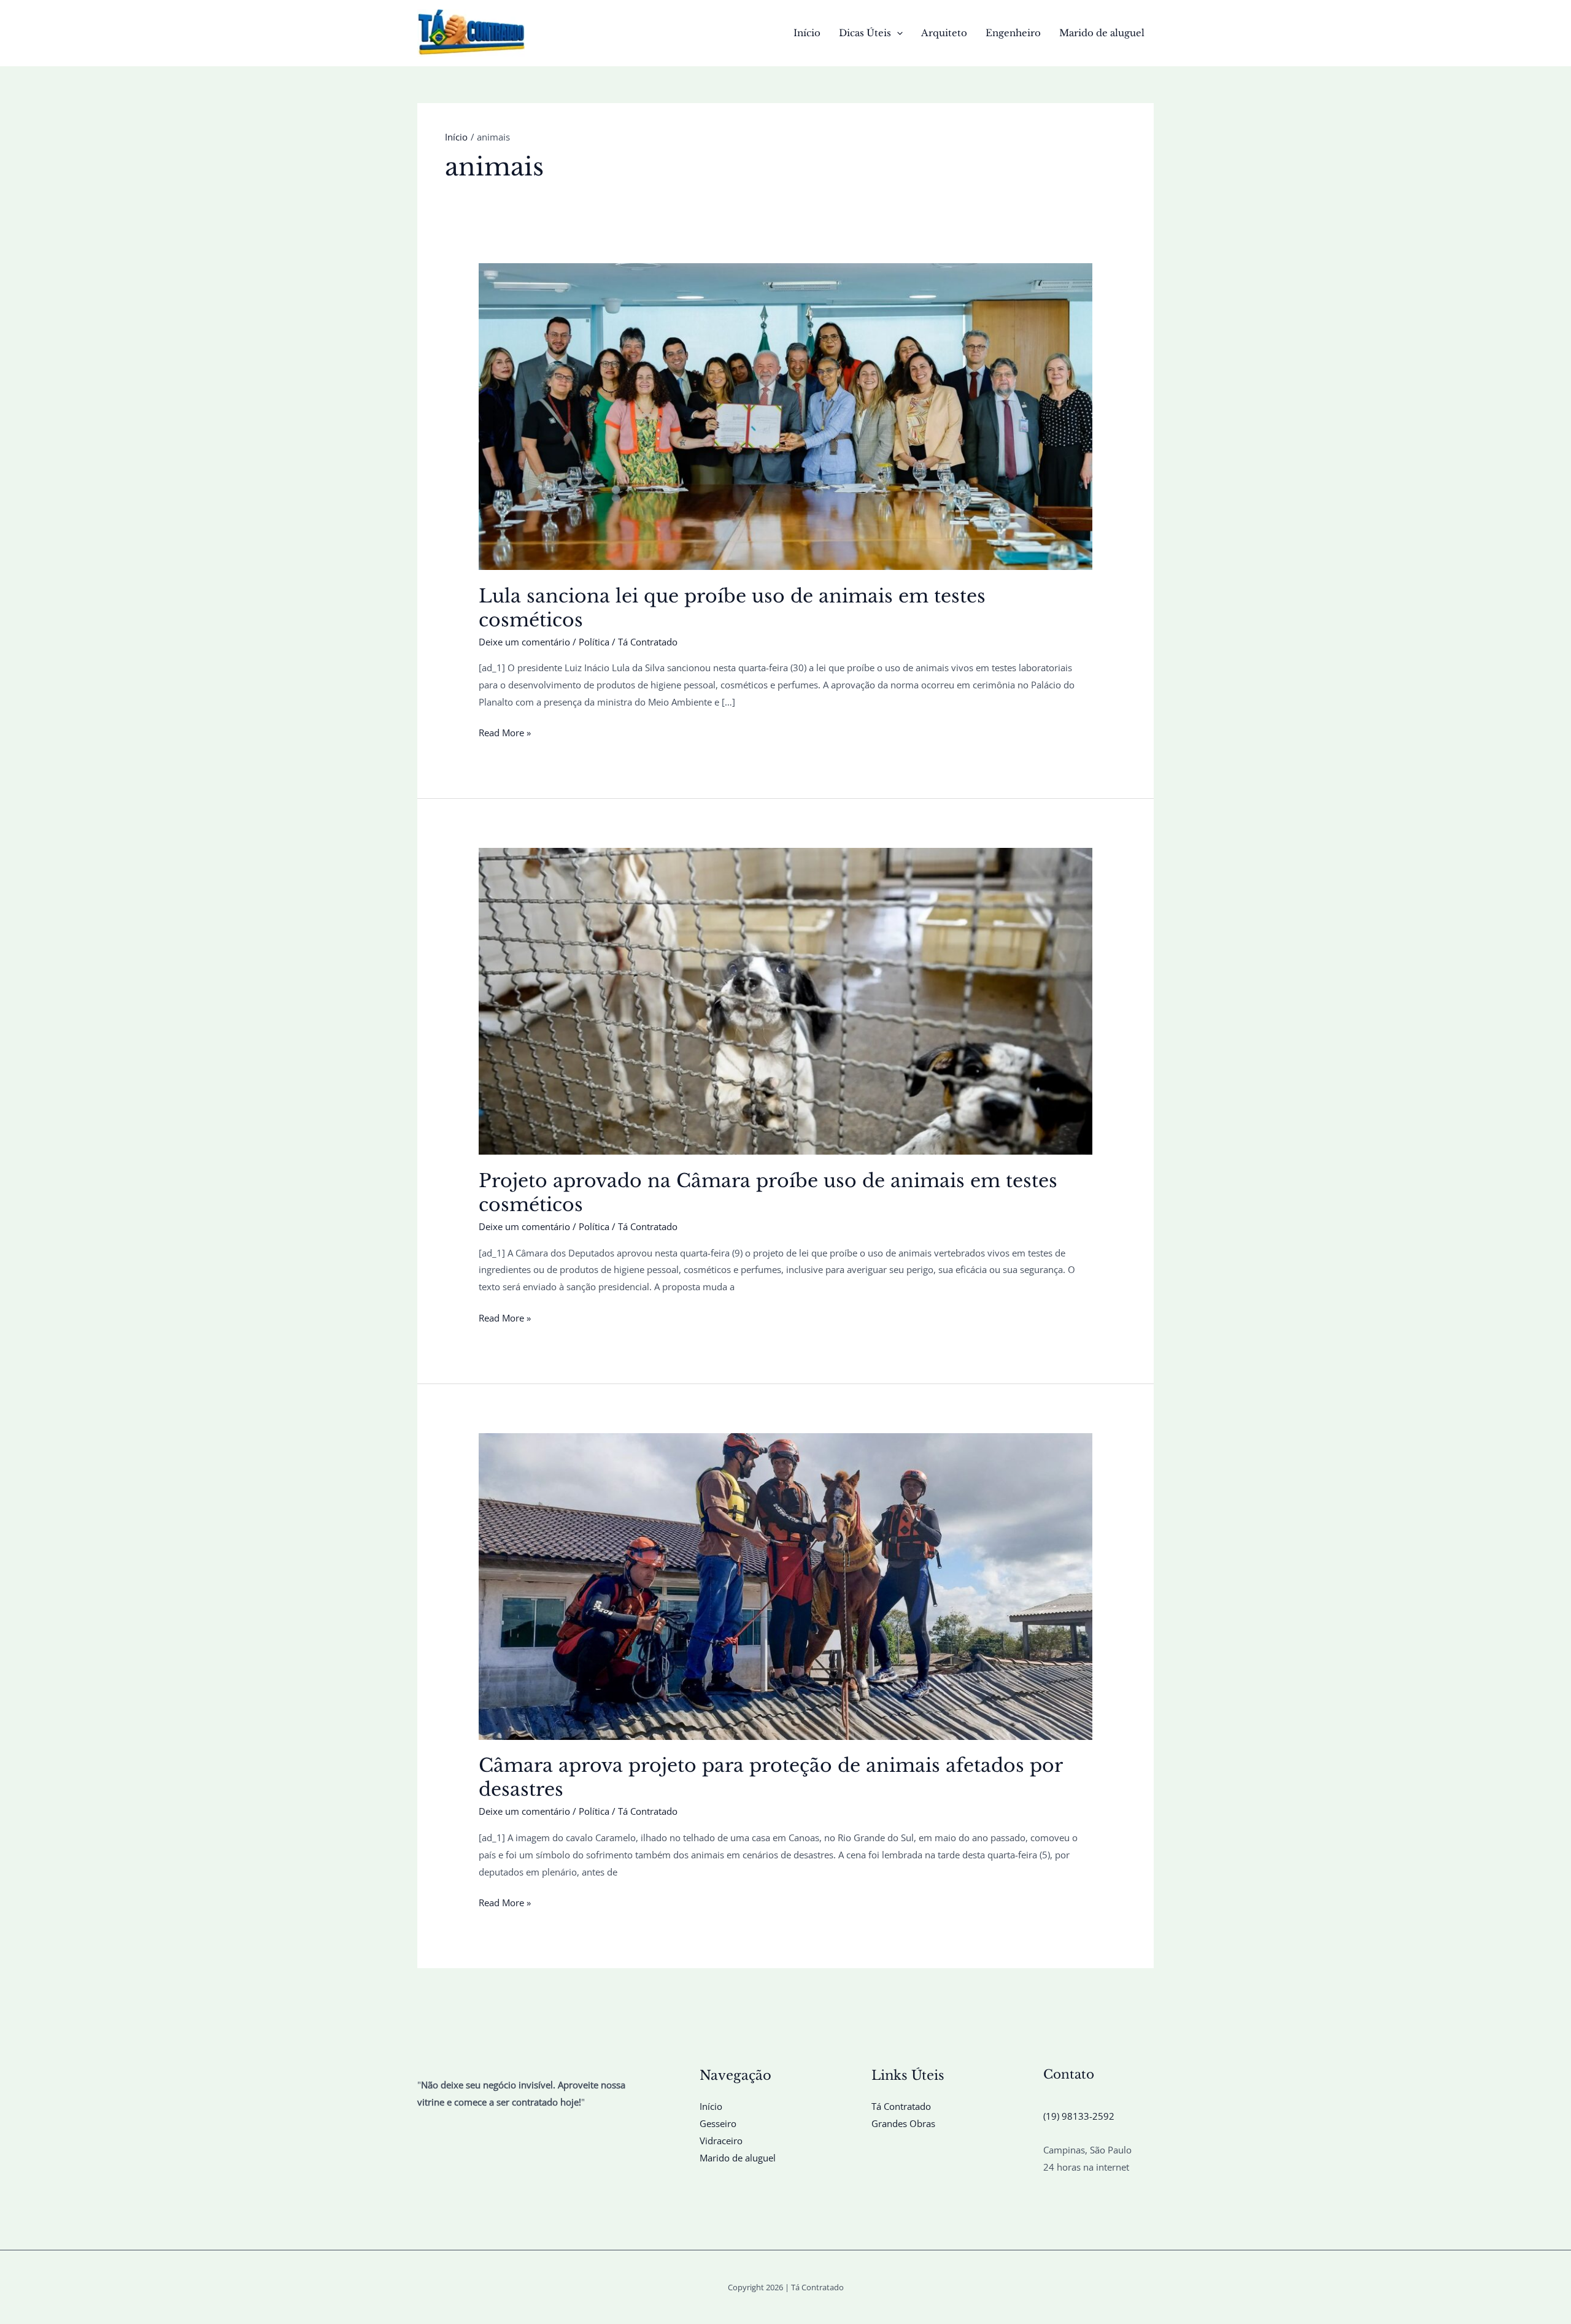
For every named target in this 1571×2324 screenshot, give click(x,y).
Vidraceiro (721, 2141)
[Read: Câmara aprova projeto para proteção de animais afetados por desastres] (785, 1585)
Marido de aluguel (1102, 33)
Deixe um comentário (524, 642)
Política (594, 642)
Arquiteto (944, 33)
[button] (897, 33)
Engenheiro (1013, 33)
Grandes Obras (903, 2123)
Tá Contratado (901, 2106)
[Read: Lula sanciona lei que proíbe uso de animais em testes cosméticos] (785, 415)
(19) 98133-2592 (1079, 2116)
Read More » (505, 734)
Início (807, 33)
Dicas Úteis (865, 33)
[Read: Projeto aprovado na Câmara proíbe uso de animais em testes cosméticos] (785, 1000)
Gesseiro (718, 2123)
